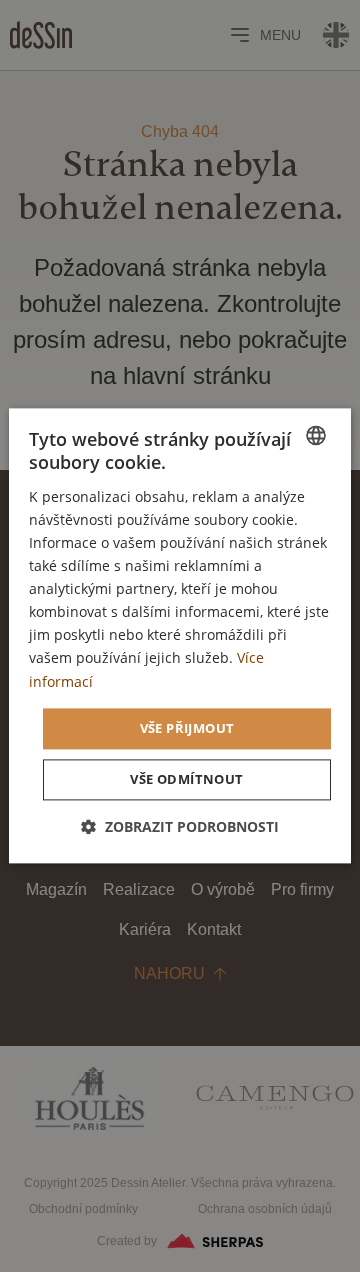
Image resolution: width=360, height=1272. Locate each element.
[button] (180, 827)
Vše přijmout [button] (187, 728)
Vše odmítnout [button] (186, 780)
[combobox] (316, 435)
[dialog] (180, 635)
